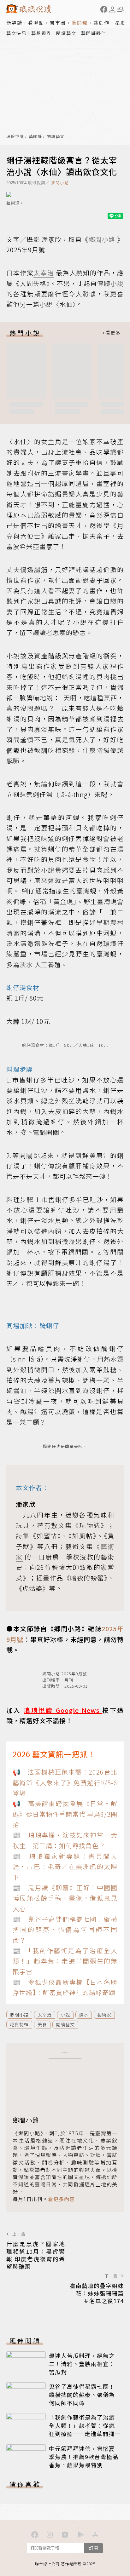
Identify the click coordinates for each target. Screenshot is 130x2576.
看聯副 (36, 23)
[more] (111, 333)
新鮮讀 (14, 23)
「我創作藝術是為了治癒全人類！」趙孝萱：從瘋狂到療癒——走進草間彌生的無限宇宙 (85, 2430)
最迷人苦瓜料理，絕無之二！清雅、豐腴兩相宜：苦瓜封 (82, 2364)
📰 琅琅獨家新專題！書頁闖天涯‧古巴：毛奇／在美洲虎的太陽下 (65, 1867)
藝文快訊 (16, 33)
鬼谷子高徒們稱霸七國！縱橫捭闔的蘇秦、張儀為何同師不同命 (82, 2395)
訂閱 (93, 2548)
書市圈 (58, 23)
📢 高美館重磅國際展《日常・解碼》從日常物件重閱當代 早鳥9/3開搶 (65, 1814)
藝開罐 (80, 23)
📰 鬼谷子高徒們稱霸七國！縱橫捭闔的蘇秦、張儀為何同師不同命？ (65, 1930)
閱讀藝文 (66, 33)
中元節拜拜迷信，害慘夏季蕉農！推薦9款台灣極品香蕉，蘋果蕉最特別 (84, 2457)
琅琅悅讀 (15, 137)
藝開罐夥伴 (94, 33)
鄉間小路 (60, 183)
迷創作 (101, 23)
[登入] (112, 9)
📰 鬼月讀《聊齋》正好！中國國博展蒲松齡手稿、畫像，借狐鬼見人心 (65, 1898)
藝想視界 (41, 33)
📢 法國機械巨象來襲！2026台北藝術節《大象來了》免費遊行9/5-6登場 (65, 1782)
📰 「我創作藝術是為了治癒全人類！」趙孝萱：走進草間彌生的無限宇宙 (65, 1961)
